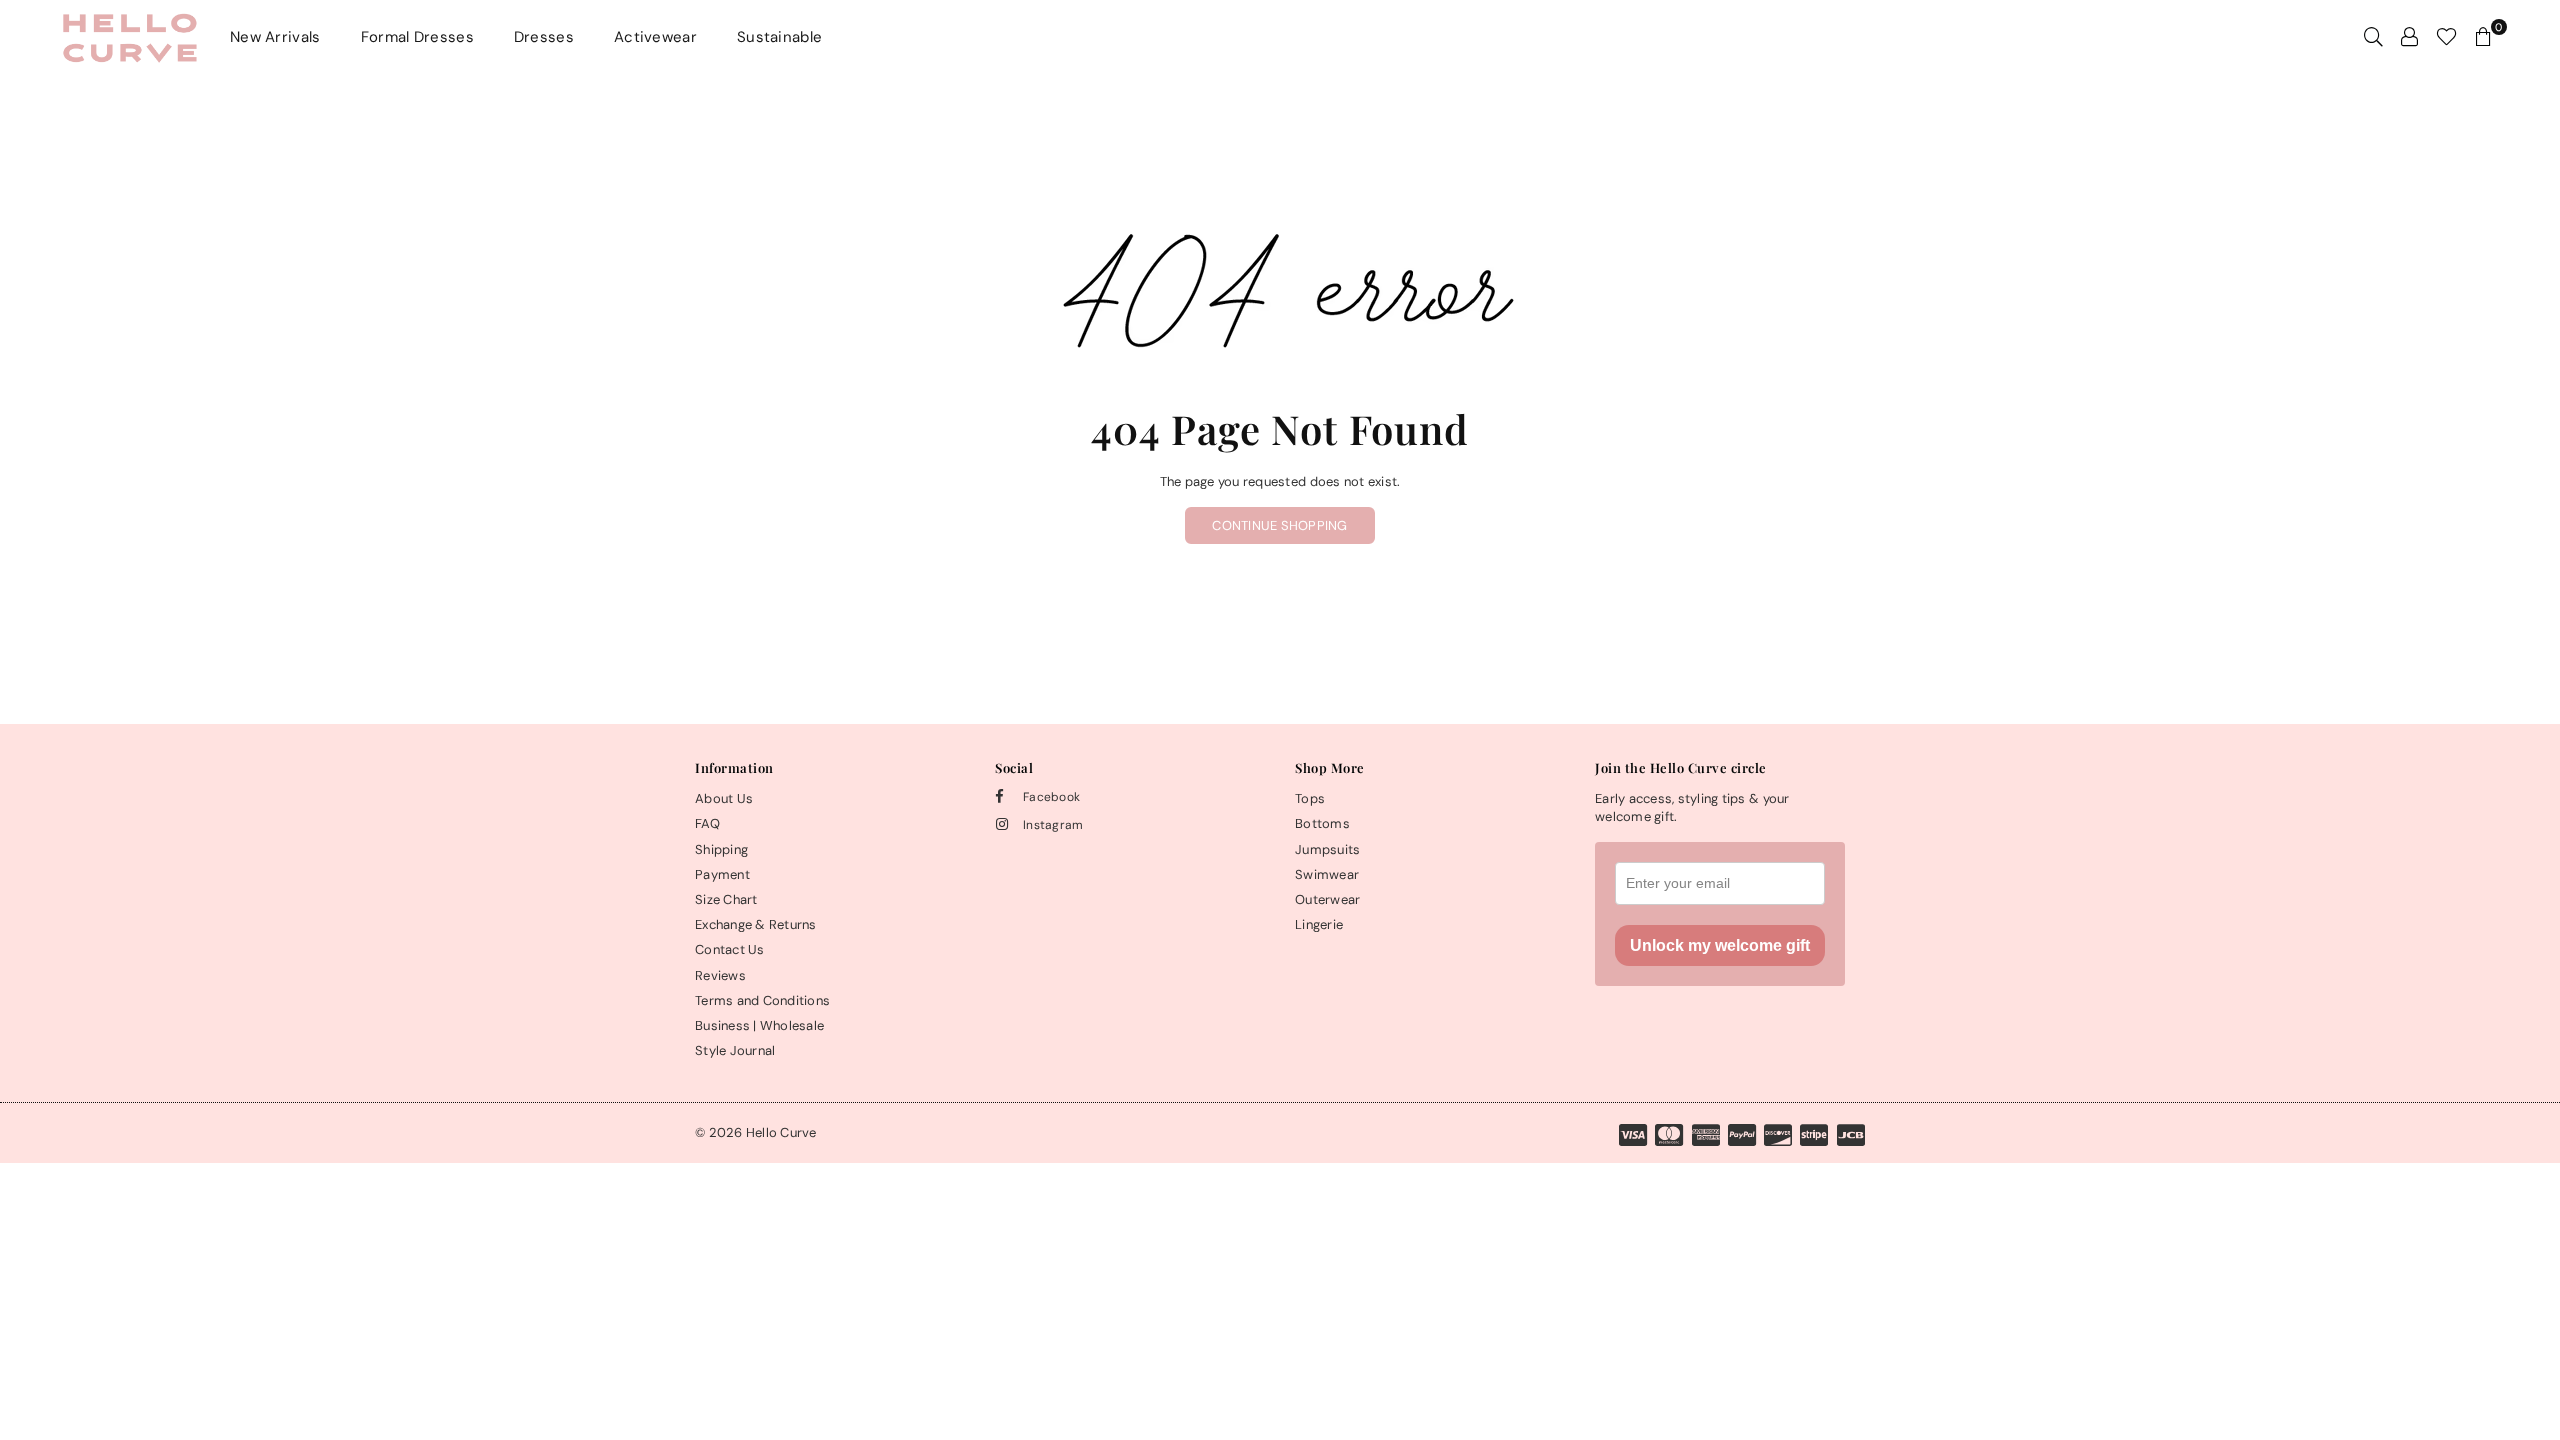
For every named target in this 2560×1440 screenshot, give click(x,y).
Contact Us (730, 949)
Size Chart (726, 899)
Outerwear (1327, 899)
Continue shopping (1279, 525)
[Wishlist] (2446, 37)
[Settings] (2409, 37)
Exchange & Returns (756, 924)
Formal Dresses (417, 37)
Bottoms (1322, 823)
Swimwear (1327, 874)
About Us (724, 798)
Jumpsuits (1327, 849)
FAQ (707, 823)
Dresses (544, 37)
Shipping (721, 849)
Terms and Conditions (762, 1000)
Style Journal (735, 1050)
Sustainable (779, 37)
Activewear (655, 37)
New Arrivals (275, 37)
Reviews (720, 975)
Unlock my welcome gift (1720, 945)
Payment (722, 874)
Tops (1310, 798)
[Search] (2373, 37)
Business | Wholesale (759, 1025)
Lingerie (1319, 924)
